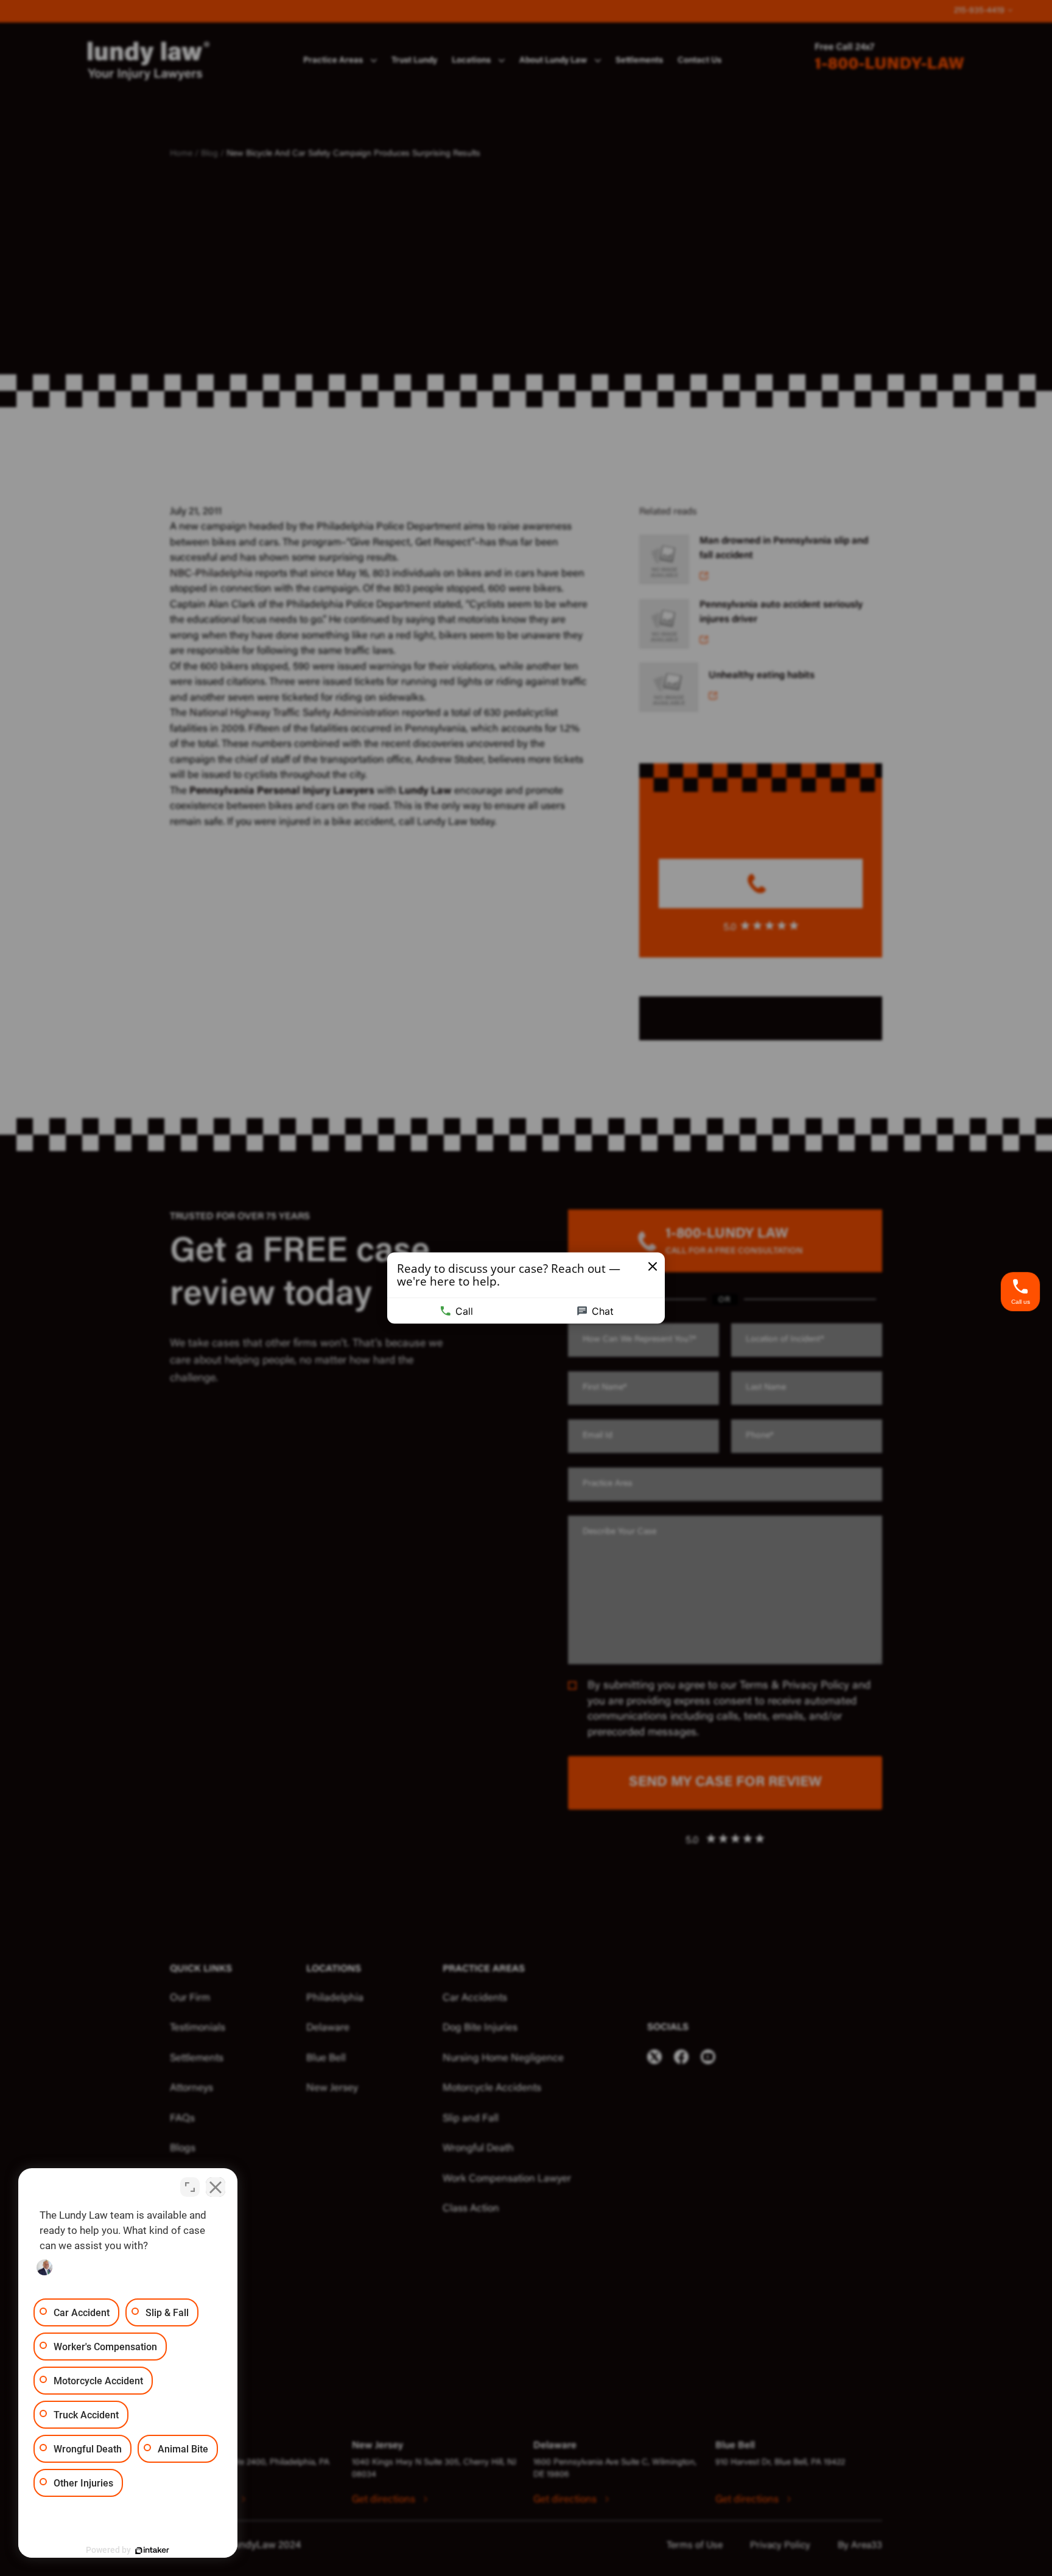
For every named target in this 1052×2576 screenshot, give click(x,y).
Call (464, 1311)
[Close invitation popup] (653, 1267)
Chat (603, 1311)
